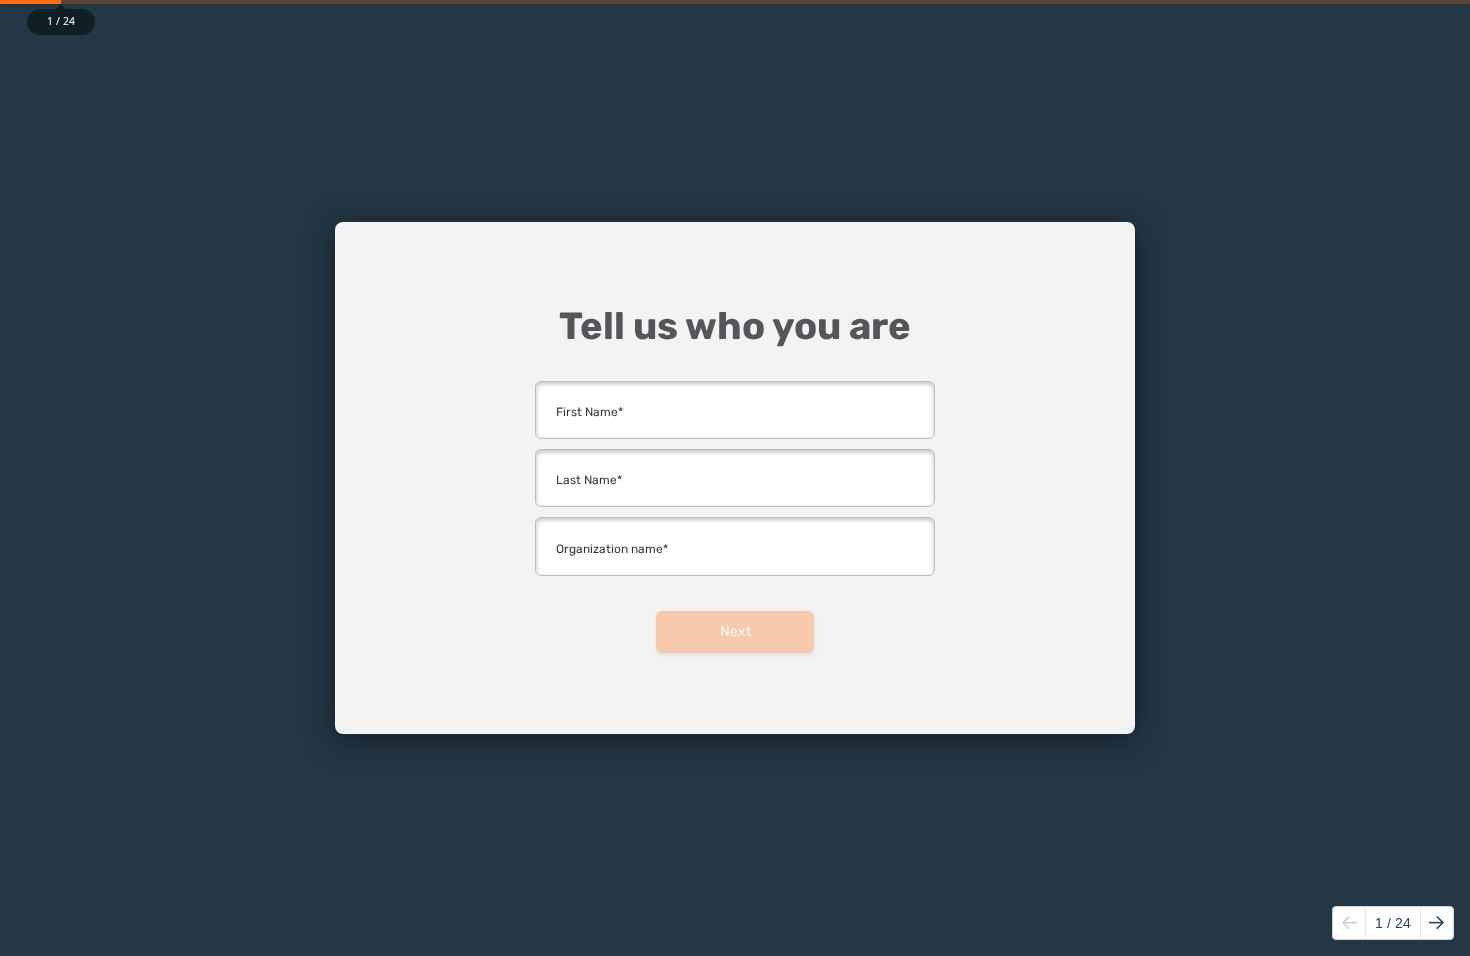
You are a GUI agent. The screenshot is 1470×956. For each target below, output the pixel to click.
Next (735, 631)
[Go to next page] (1436, 923)
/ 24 (1393, 923)
